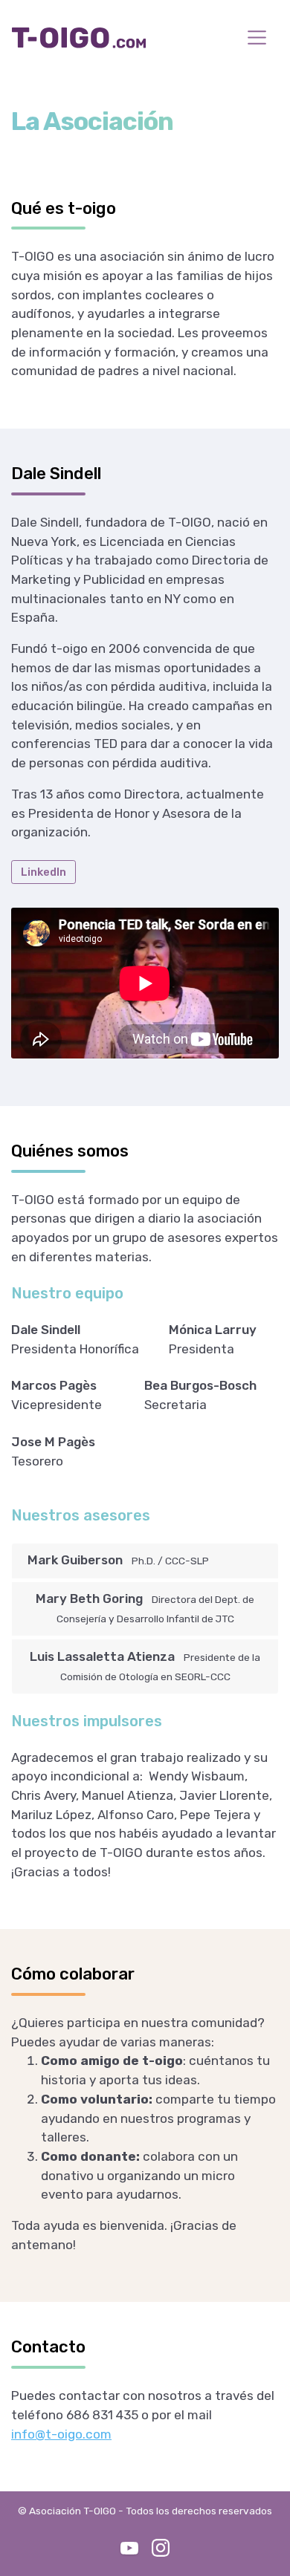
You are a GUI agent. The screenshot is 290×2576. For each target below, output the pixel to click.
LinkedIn (43, 872)
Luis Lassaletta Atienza (145, 1666)
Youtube (129, 2548)
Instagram (161, 2548)
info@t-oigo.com (61, 2434)
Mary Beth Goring (145, 1608)
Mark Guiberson (118, 1560)
